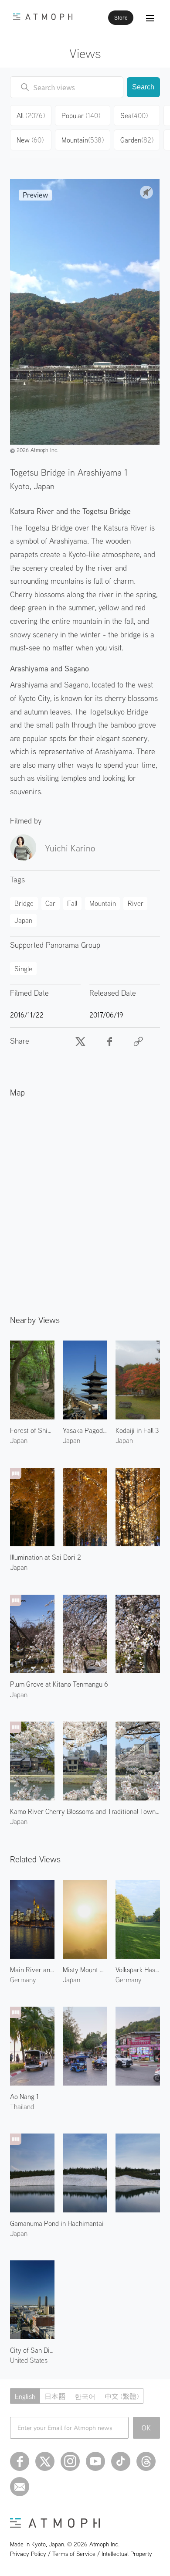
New (30, 140)
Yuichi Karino (70, 848)
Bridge (24, 903)
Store (121, 18)
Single (23, 969)
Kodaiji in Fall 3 (137, 1430)
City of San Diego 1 (32, 2350)
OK (147, 2428)
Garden (137, 140)
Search (143, 87)
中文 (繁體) (122, 2396)
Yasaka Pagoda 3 (85, 1430)
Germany (23, 1980)
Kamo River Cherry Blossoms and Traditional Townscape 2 (85, 1811)
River (136, 903)
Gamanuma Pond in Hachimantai (57, 2223)
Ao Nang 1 (24, 2096)
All (31, 116)
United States (29, 2360)
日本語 (55, 2396)
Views (85, 53)
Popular (81, 116)
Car (50, 903)
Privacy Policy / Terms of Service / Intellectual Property (81, 2554)
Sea (134, 116)
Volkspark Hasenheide (138, 1970)
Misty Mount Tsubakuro (85, 1970)
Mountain (83, 140)
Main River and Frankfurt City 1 (32, 1970)
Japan (44, 486)
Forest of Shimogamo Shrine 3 (32, 1430)
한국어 (85, 2396)
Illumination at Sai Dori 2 (46, 1557)
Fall (72, 903)
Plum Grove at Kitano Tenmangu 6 (59, 1684)
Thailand (22, 2106)
